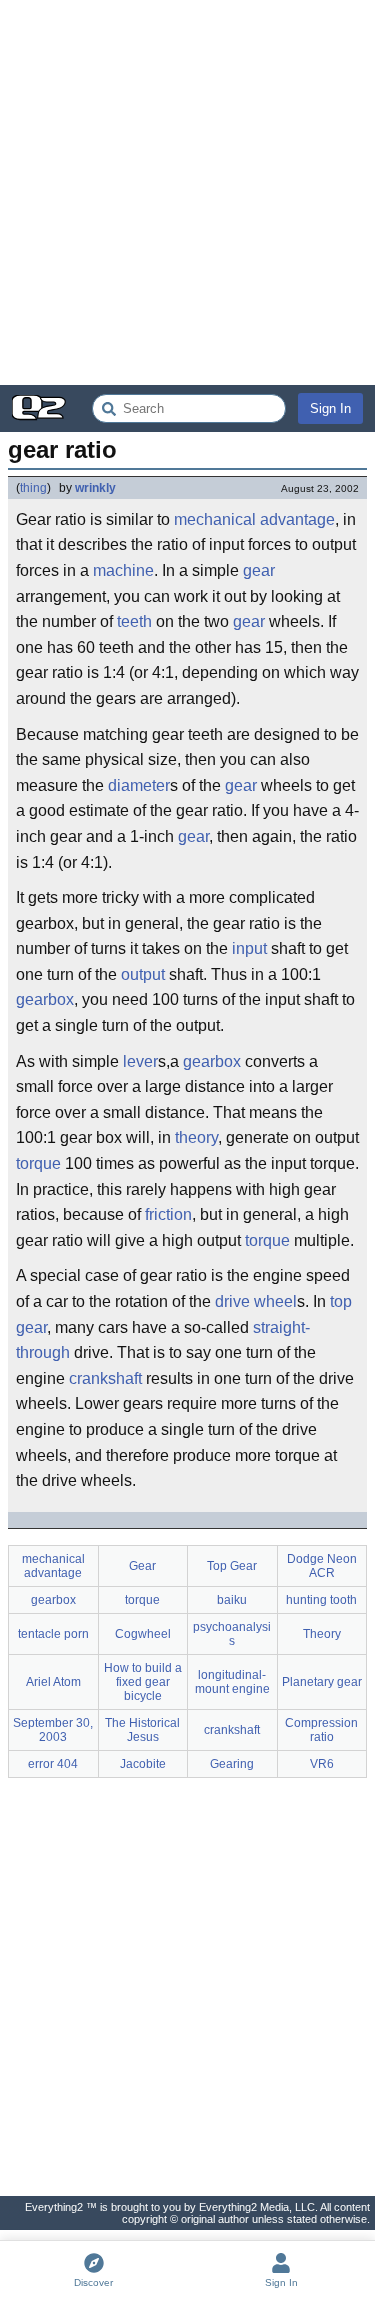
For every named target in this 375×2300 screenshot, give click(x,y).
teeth (134, 621)
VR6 (322, 1764)
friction (168, 1214)
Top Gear (232, 1566)
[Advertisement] (187, 192)
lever (140, 1061)
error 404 (53, 1764)
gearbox (45, 999)
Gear (142, 1566)
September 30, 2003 (53, 1730)
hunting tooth (321, 1600)
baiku (232, 1600)
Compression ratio (321, 1730)
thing (33, 488)
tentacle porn (53, 1634)
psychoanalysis (232, 1634)
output (143, 974)
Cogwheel (143, 1634)
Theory (322, 1634)
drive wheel (256, 1301)
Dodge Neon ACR (322, 1566)
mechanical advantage (254, 519)
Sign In (330, 408)
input (249, 948)
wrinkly (95, 488)
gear (259, 570)
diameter (139, 785)
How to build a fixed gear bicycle (143, 1682)
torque (38, 1163)
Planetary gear (322, 1682)
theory (196, 1137)
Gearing (232, 1764)
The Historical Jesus (142, 1730)
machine (123, 570)
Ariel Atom (53, 1682)
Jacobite (143, 1764)
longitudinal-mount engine (232, 1682)
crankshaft (105, 1378)
